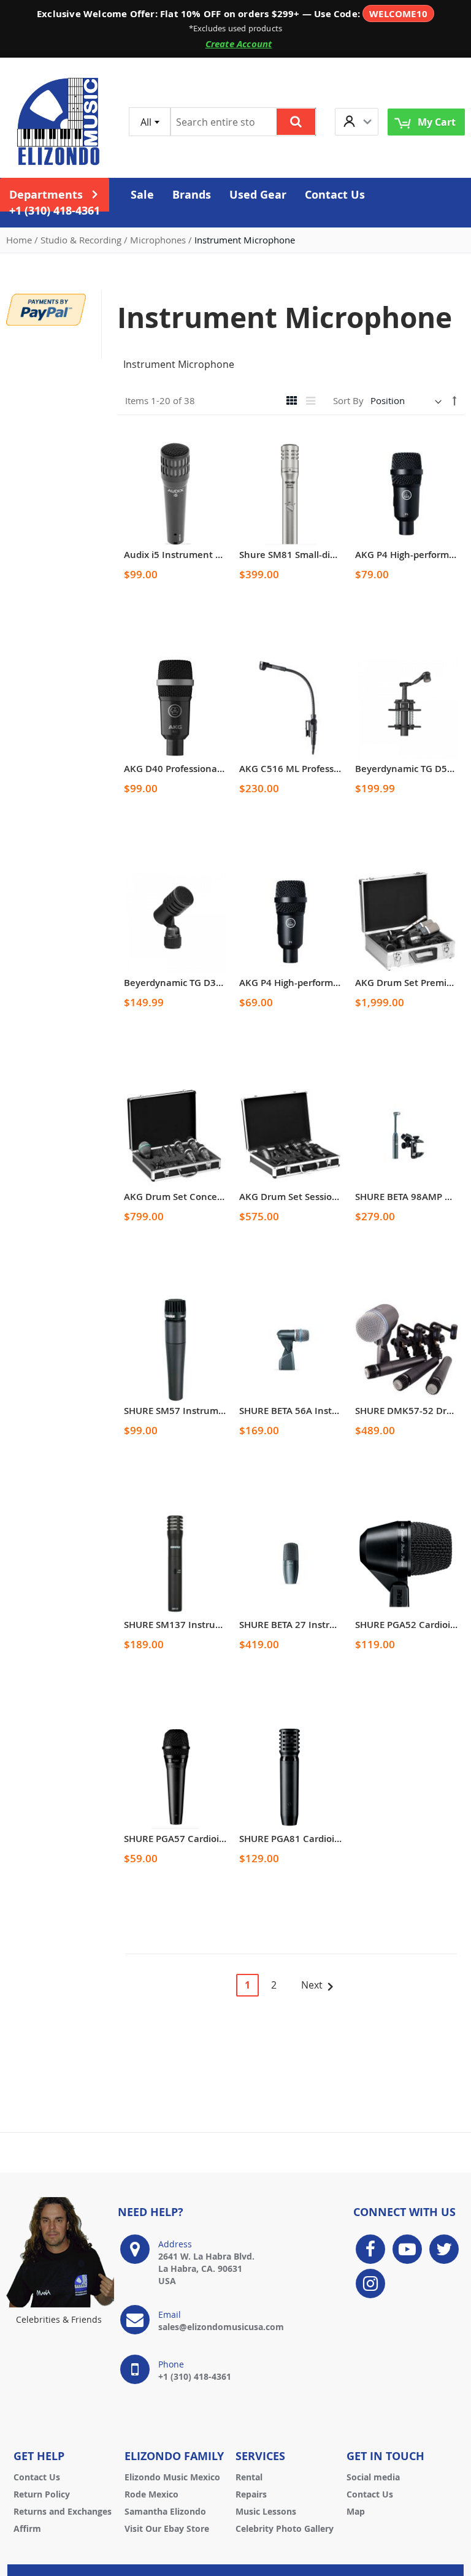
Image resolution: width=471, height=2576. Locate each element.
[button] (357, 122)
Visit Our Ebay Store (167, 2528)
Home (20, 240)
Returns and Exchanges (63, 2511)
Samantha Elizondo (165, 2511)
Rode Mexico (151, 2494)
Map (356, 2511)
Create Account (239, 44)
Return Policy (42, 2494)
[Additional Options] (46, 308)
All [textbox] (146, 122)
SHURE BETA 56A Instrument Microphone (330, 1411)
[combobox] (150, 122)
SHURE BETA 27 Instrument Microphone (327, 1625)
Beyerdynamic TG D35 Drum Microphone (214, 983)
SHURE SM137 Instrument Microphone (209, 1625)
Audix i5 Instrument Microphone (196, 555)
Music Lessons (266, 2511)
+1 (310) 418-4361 (55, 211)
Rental (249, 2477)
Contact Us (37, 2477)
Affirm (27, 2528)
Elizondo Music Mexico (172, 2477)
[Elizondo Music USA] (58, 122)
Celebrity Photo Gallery (285, 2528)
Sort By (348, 400)
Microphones (159, 240)
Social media (373, 2477)
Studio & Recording (82, 240)
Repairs (251, 2494)
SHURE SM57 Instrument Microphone (207, 1411)
